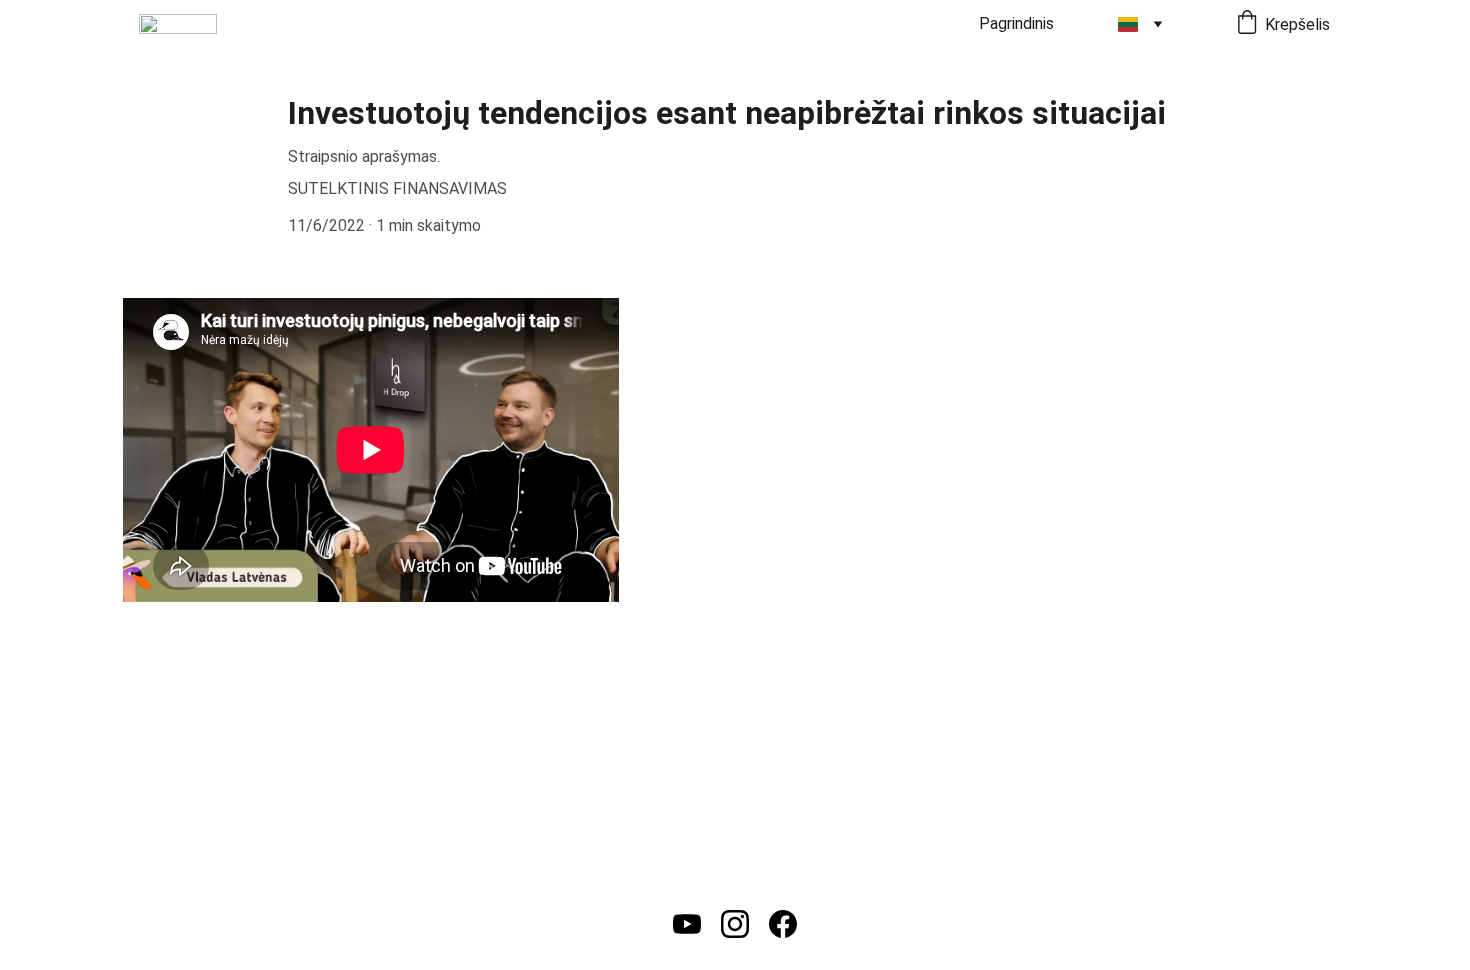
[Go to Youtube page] (687, 924)
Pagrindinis (1016, 23)
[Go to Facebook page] (783, 924)
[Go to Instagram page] (735, 924)
